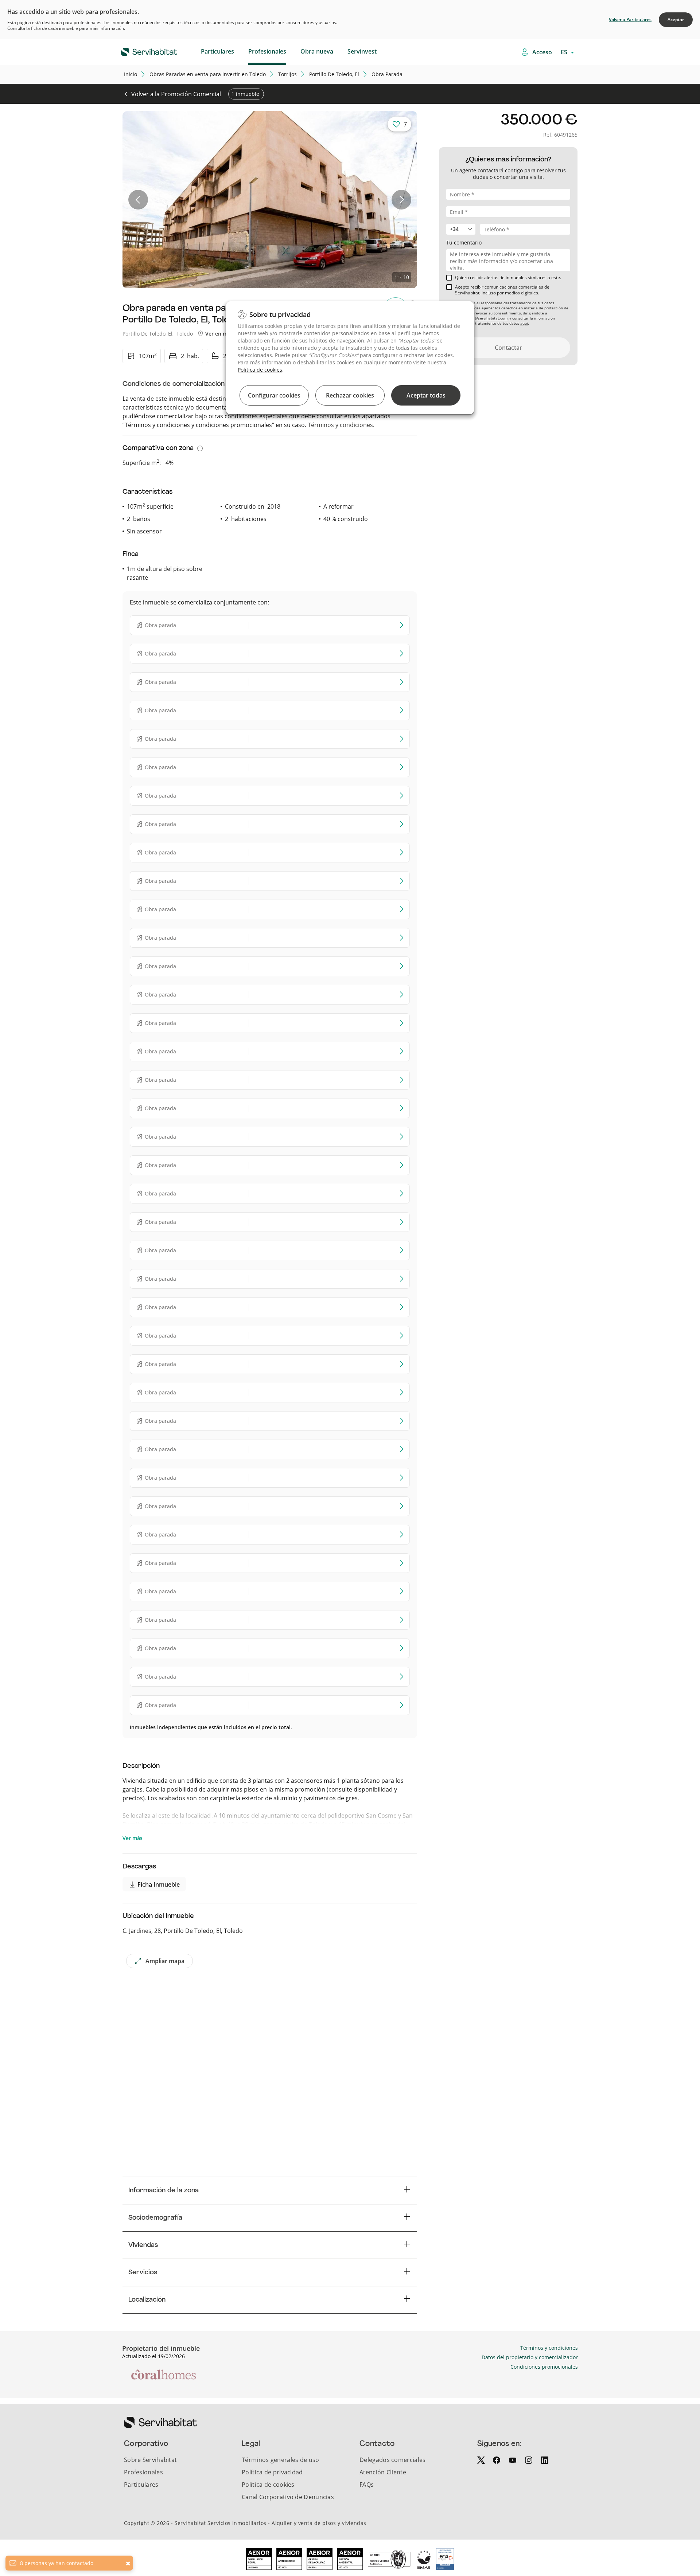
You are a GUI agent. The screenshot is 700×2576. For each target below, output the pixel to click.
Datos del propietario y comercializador (530, 2357)
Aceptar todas (426, 395)
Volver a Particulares (630, 19)
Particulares (217, 51)
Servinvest (362, 51)
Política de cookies (260, 370)
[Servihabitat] (137, 51)
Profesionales (267, 51)
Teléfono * (459, 220)
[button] (138, 200)
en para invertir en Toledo (208, 74)
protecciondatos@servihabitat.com (477, 318)
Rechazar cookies (350, 395)
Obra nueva (317, 51)
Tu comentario (464, 242)
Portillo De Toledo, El (334, 74)
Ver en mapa (220, 334)
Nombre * (458, 185)
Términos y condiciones (340, 425)
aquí (524, 323)
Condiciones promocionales (544, 2367)
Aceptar (676, 19)
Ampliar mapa (165, 1961)
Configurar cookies (274, 395)
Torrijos (287, 74)
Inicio (131, 74)
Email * (455, 202)
